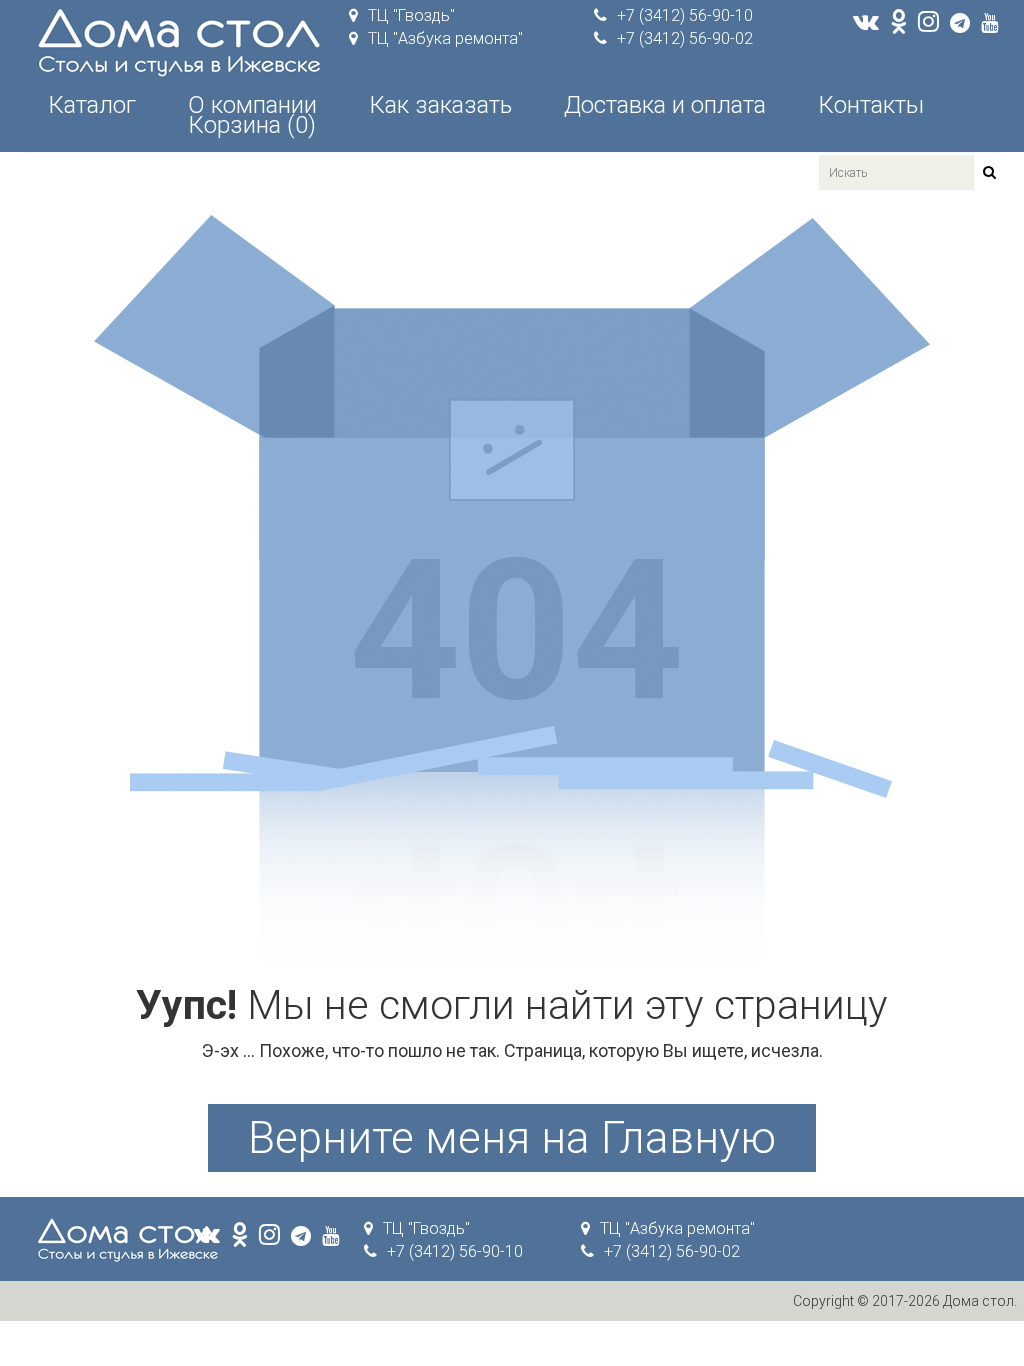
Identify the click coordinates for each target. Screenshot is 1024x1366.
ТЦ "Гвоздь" (411, 15)
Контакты (871, 105)
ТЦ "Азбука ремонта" (445, 38)
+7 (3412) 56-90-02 (685, 38)
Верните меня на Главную (512, 1138)
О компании (252, 105)
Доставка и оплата (665, 105)
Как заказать (440, 105)
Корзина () (252, 125)
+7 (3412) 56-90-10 (685, 15)
